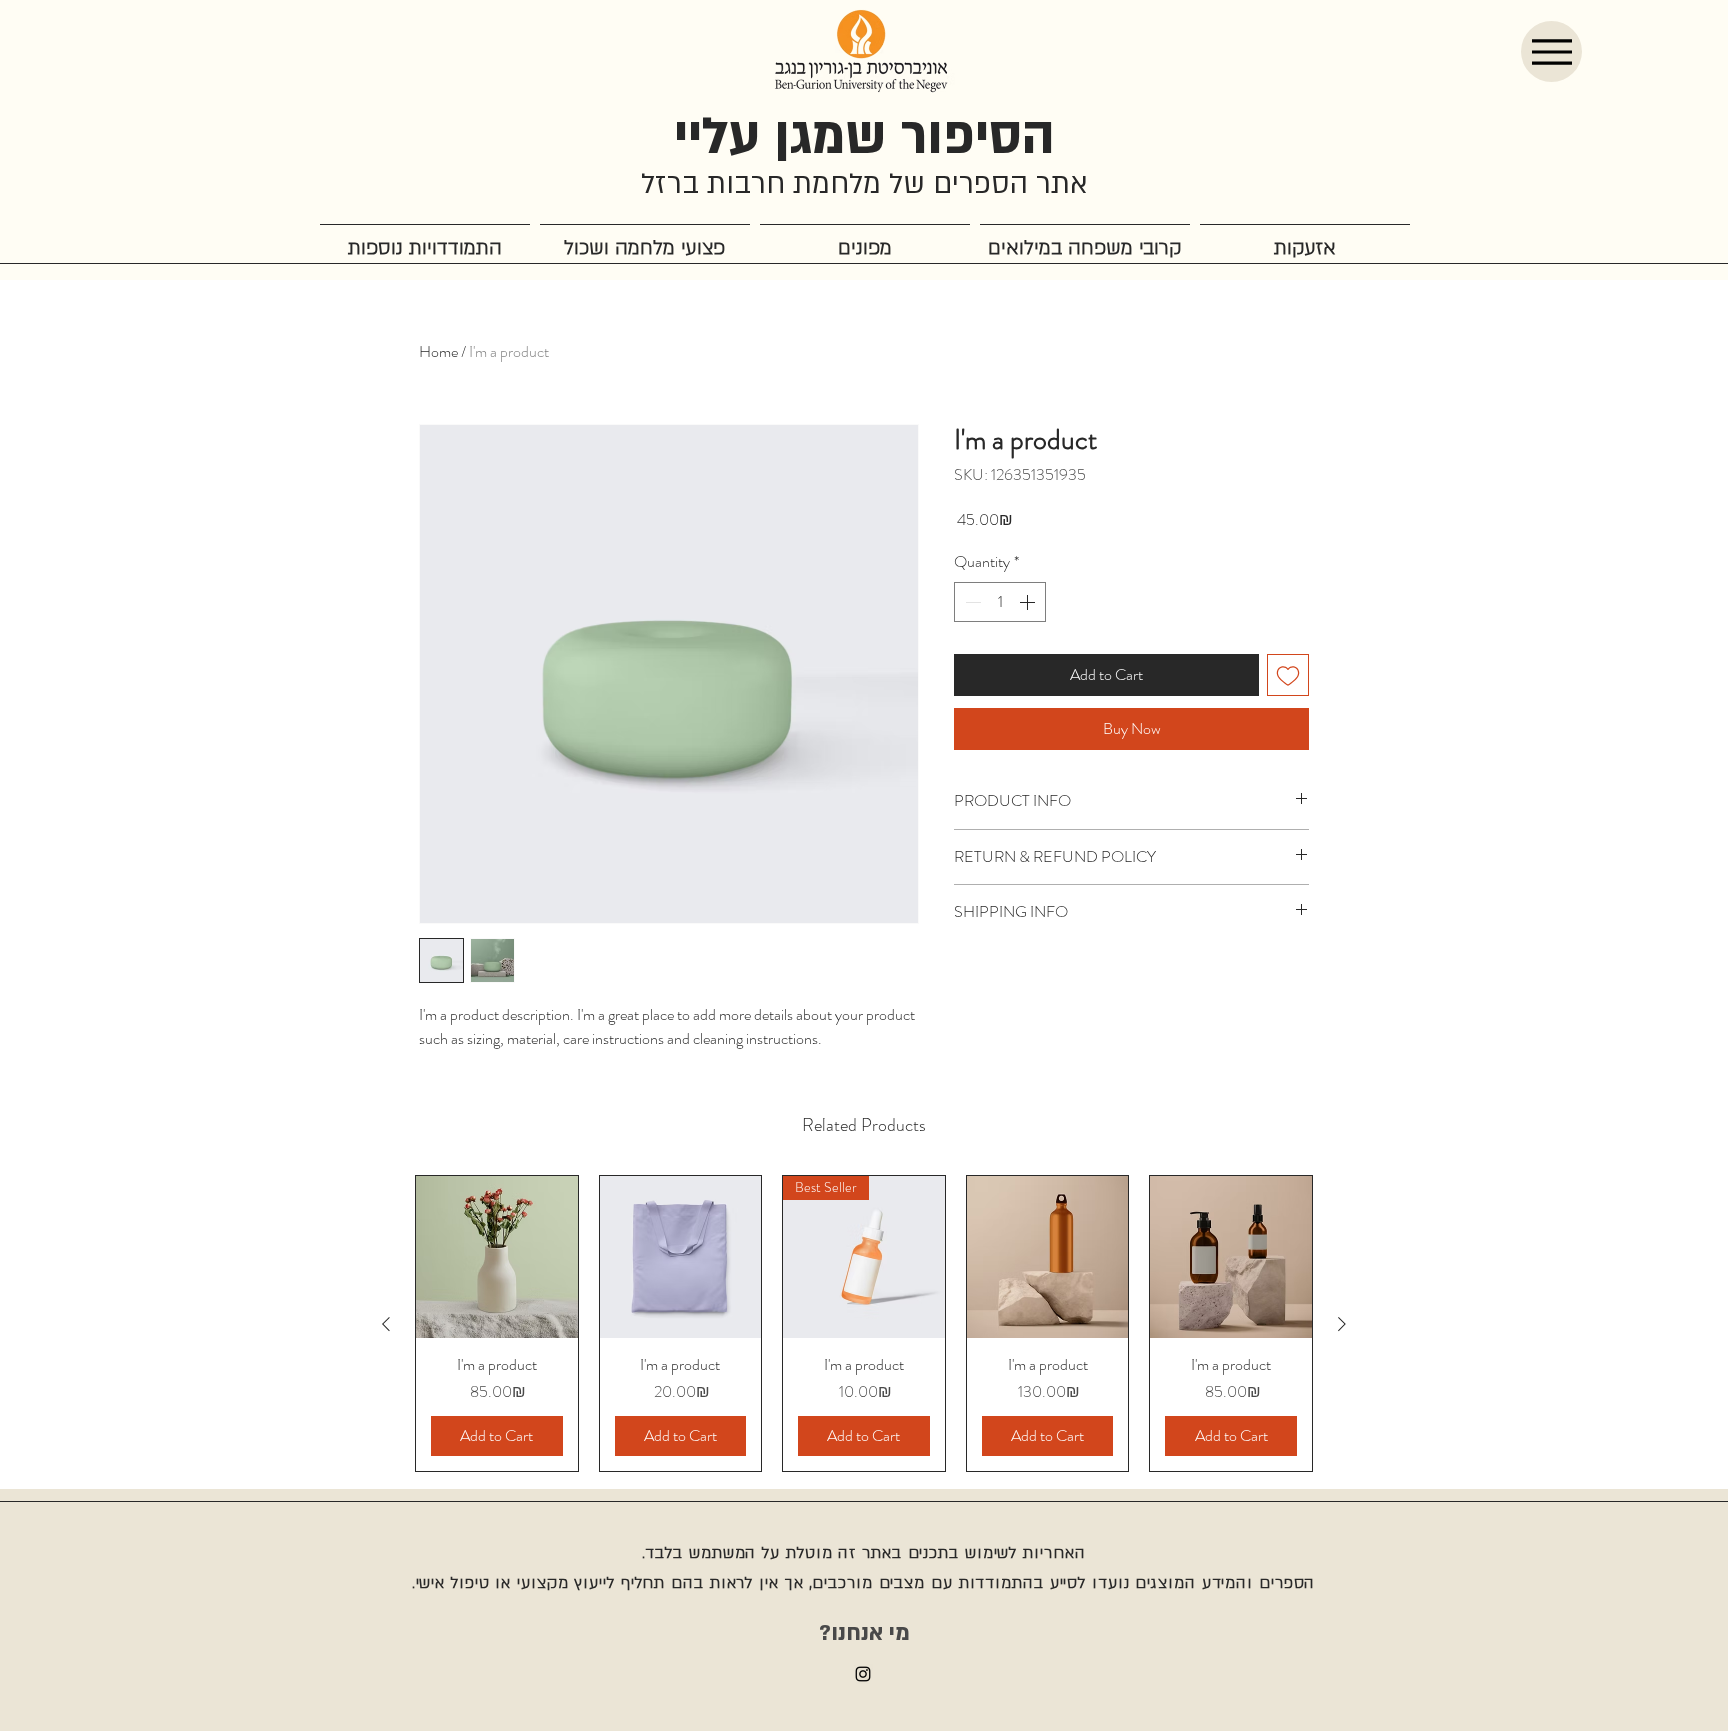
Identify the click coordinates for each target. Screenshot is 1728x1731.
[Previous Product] (386, 1324)
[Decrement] (971, 602)
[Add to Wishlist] (1288, 675)
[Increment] (1029, 602)
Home (438, 351)
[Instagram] (863, 1674)
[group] (864, 1323)
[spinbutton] (1000, 602)
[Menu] (1551, 51)
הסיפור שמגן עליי (864, 137)
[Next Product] (1342, 1324)
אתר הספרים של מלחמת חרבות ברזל (864, 184)
